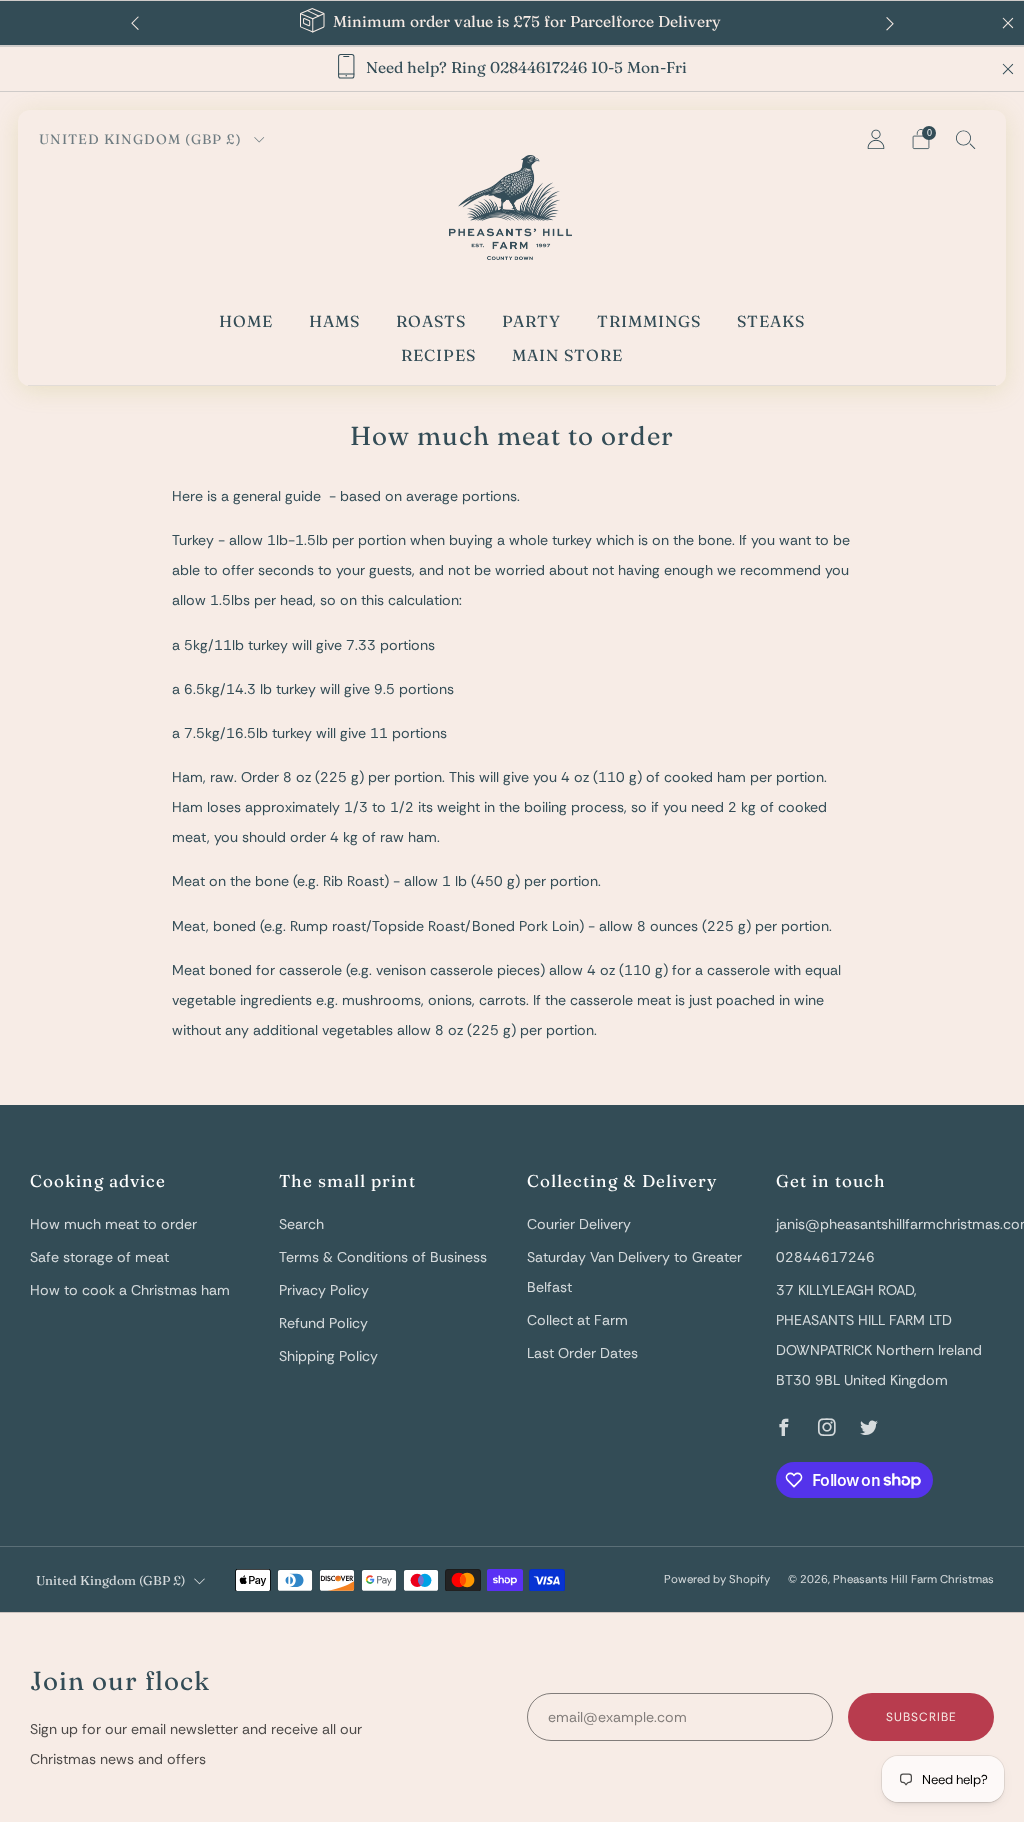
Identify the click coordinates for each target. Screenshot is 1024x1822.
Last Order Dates (582, 1353)
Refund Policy (323, 1323)
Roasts (431, 321)
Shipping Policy (328, 1356)
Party (531, 321)
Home (246, 321)
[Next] (890, 23)
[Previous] (135, 23)
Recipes (438, 355)
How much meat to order (113, 1224)
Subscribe (921, 1717)
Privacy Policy (324, 1290)
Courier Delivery (579, 1224)
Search (301, 1224)
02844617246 (825, 1257)
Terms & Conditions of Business (383, 1257)
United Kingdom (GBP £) (142, 139)
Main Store (567, 355)
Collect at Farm (577, 1320)
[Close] (1008, 69)
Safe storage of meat (99, 1257)
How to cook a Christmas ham (130, 1290)
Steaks (771, 321)
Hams (334, 321)
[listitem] (512, 23)
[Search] (966, 139)
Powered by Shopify (717, 1579)
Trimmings (649, 321)
